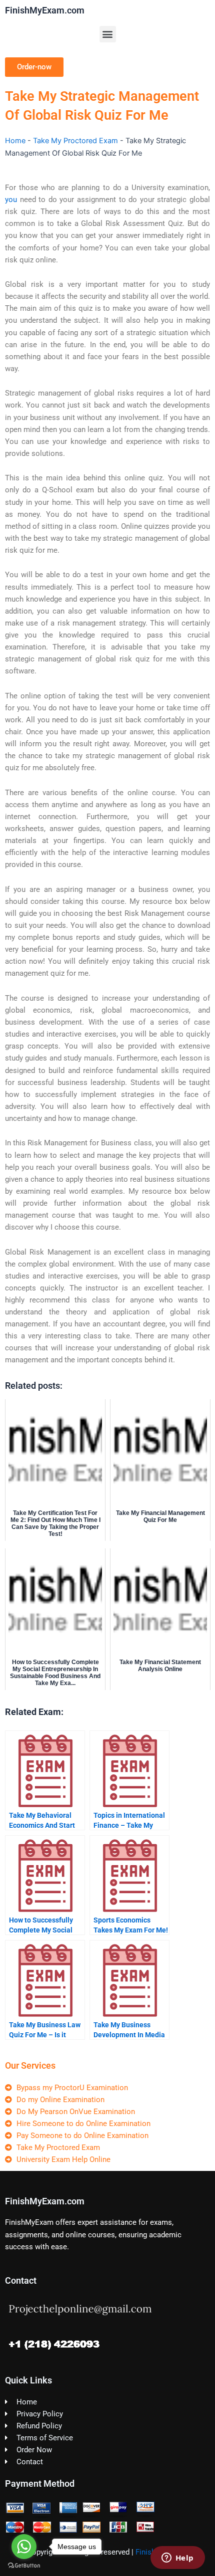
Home (15, 141)
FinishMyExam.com (45, 10)
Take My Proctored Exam (75, 141)
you (11, 200)
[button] (108, 34)
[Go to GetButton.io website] (24, 2566)
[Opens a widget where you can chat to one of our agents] (177, 2559)
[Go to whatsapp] (24, 2547)
